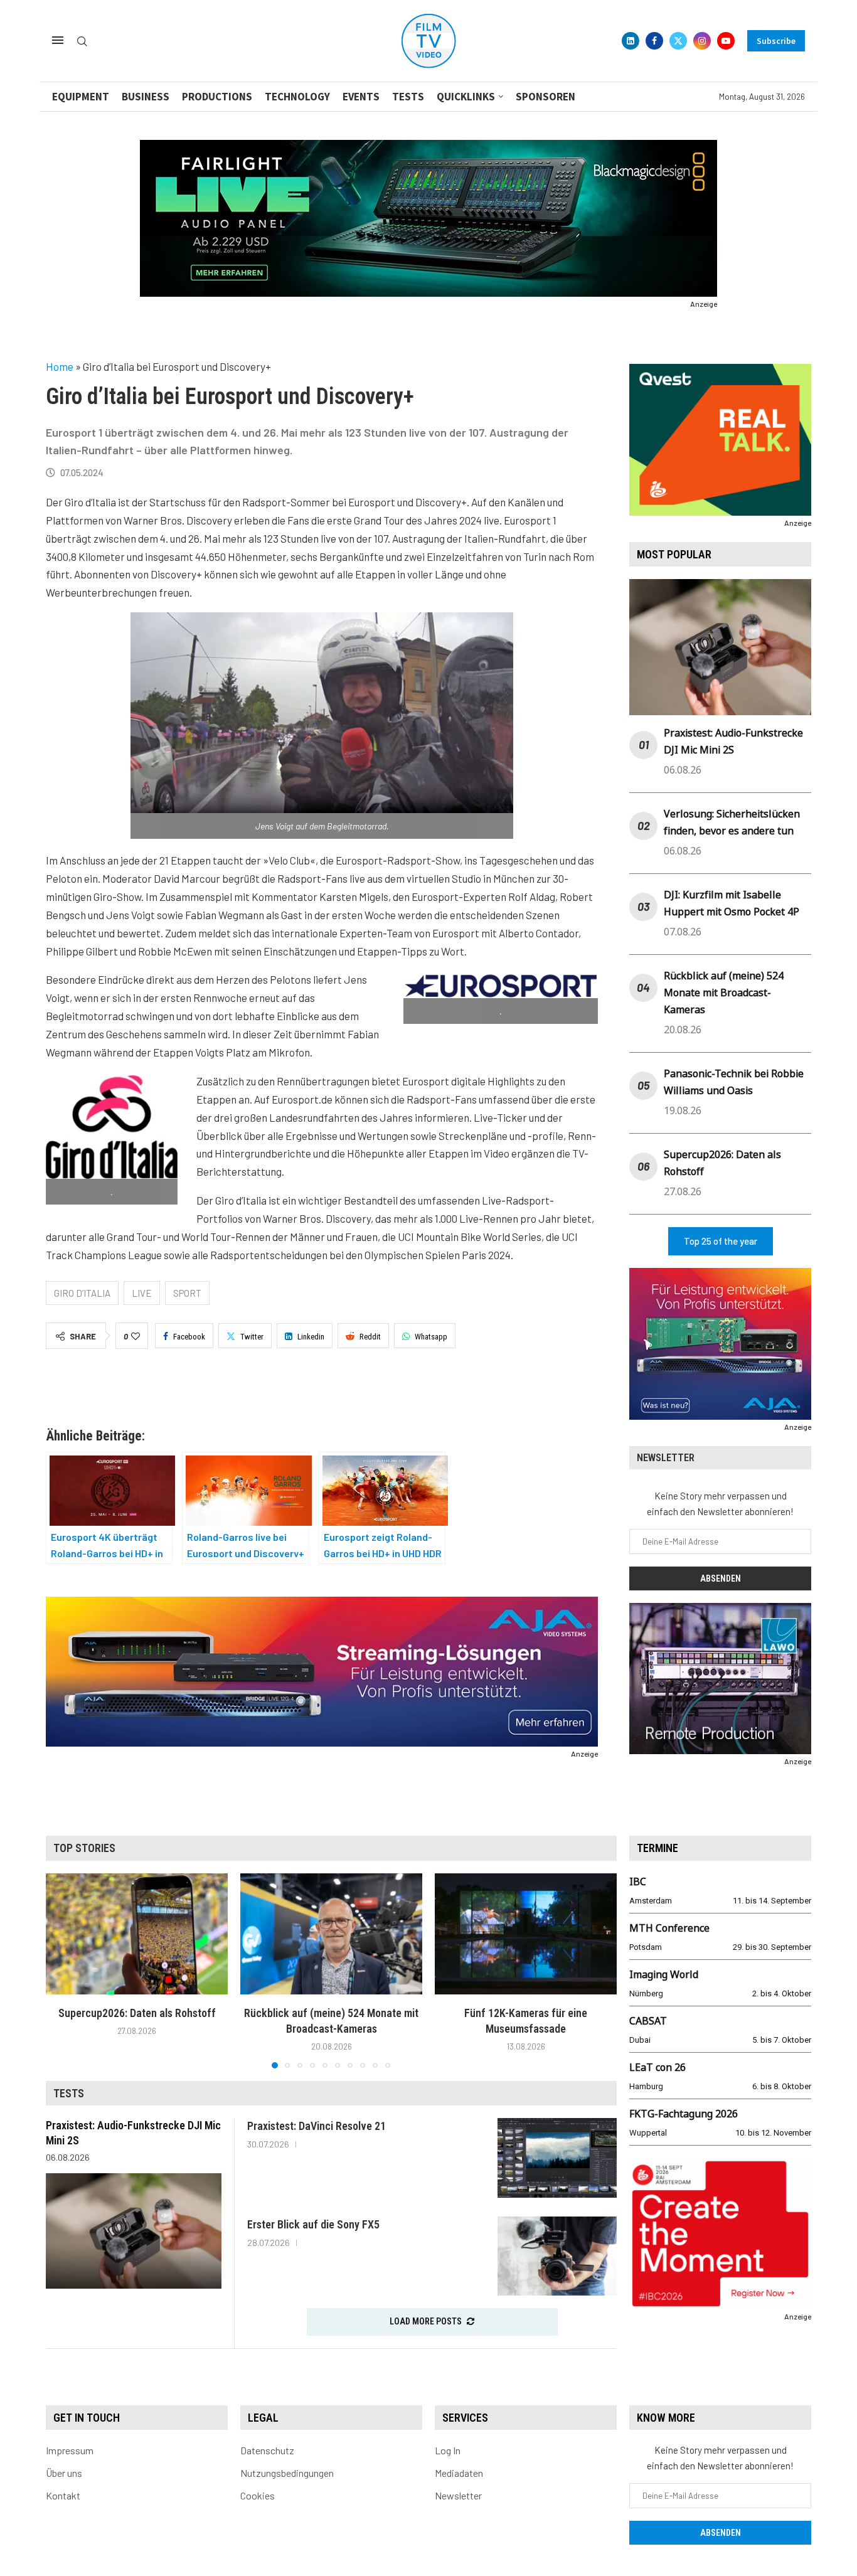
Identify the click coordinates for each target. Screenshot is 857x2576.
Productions (217, 97)
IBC (638, 1881)
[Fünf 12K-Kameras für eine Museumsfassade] (526, 1934)
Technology (297, 97)
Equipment (81, 97)
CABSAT (648, 2021)
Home (60, 366)
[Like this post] (136, 1336)
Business (146, 97)
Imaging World (664, 1974)
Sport (187, 1293)
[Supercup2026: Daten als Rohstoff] (137, 1934)
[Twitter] (678, 41)
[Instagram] (702, 41)
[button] (63, 1970)
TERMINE (657, 1848)
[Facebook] (654, 41)
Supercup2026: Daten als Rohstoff (137, 2013)
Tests (408, 97)
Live (142, 1293)
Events (361, 97)
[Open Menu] (58, 40)
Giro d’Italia (82, 1293)
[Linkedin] (631, 41)
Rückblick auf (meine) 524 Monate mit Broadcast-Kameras (724, 993)
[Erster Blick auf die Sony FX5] (557, 2256)
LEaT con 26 (657, 2067)
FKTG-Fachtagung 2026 (684, 2114)
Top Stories (84, 1848)
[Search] (82, 42)
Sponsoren (546, 97)
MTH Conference (669, 1928)
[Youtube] (726, 41)
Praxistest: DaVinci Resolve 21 (317, 2126)
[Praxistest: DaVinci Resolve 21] (557, 2158)
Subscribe (776, 41)
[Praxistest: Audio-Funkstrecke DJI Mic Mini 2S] (134, 2231)
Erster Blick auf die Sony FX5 (313, 2224)
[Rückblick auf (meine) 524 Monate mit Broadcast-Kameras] (331, 1934)
